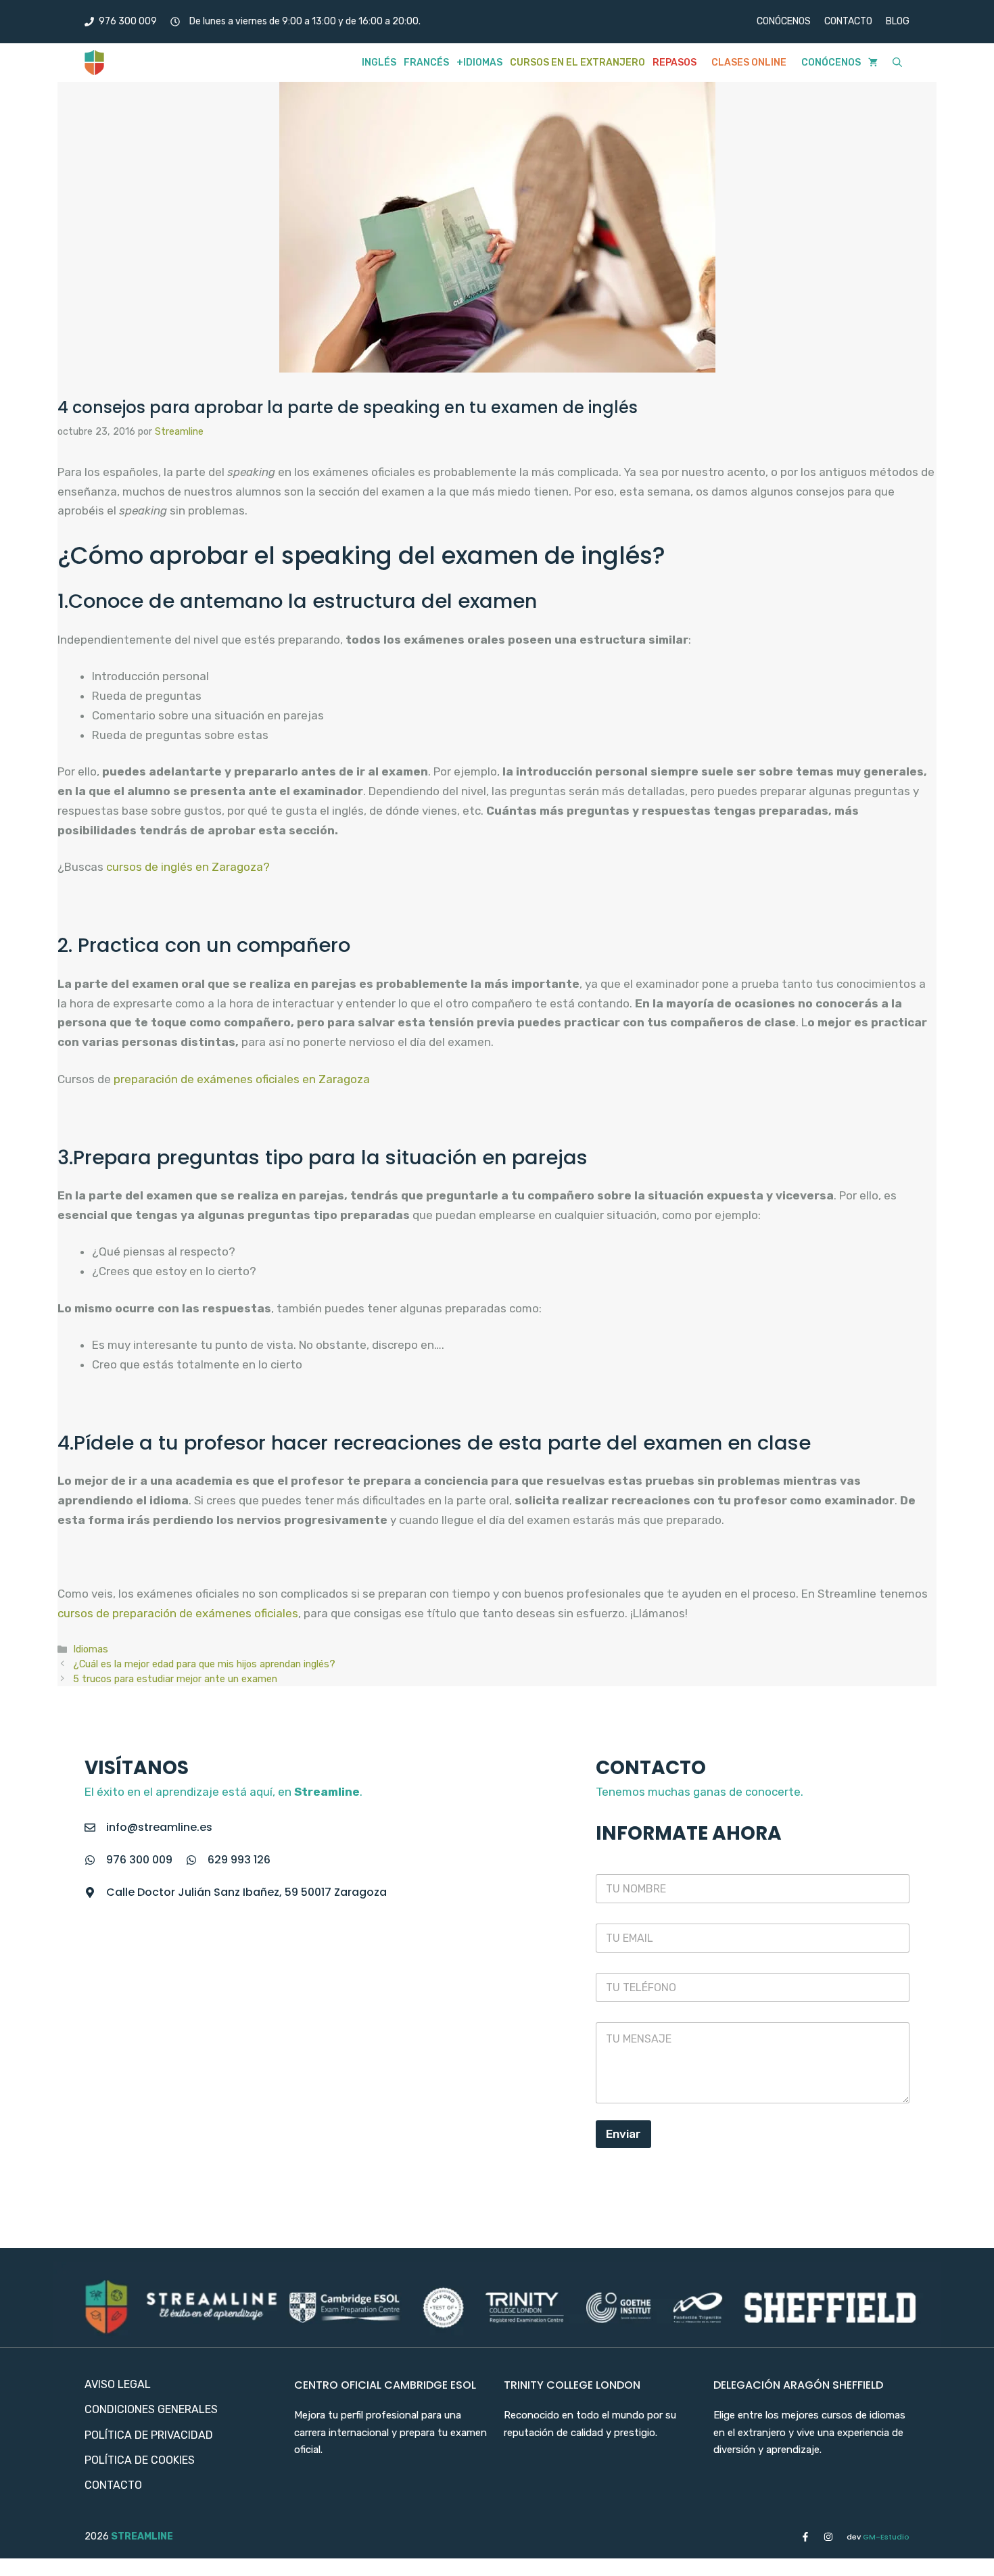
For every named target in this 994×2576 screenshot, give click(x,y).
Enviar (623, 2134)
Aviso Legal (118, 2384)
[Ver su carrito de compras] (873, 63)
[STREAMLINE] (94, 63)
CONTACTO (848, 21)
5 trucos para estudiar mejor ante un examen (175, 1679)
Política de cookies (140, 2460)
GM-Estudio (878, 2537)
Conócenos (831, 63)
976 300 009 (139, 1860)
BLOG (898, 21)
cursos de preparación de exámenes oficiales (178, 1613)
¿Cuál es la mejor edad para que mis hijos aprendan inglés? (204, 1664)
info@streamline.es (159, 1827)
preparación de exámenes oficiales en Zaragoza (242, 1079)
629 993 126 (239, 1860)
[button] (897, 63)
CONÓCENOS (784, 21)
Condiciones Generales (151, 2409)
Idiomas (91, 1649)
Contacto (113, 2485)
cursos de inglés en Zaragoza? (188, 867)
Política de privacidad (149, 2435)
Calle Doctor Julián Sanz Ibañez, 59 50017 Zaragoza (246, 1892)
